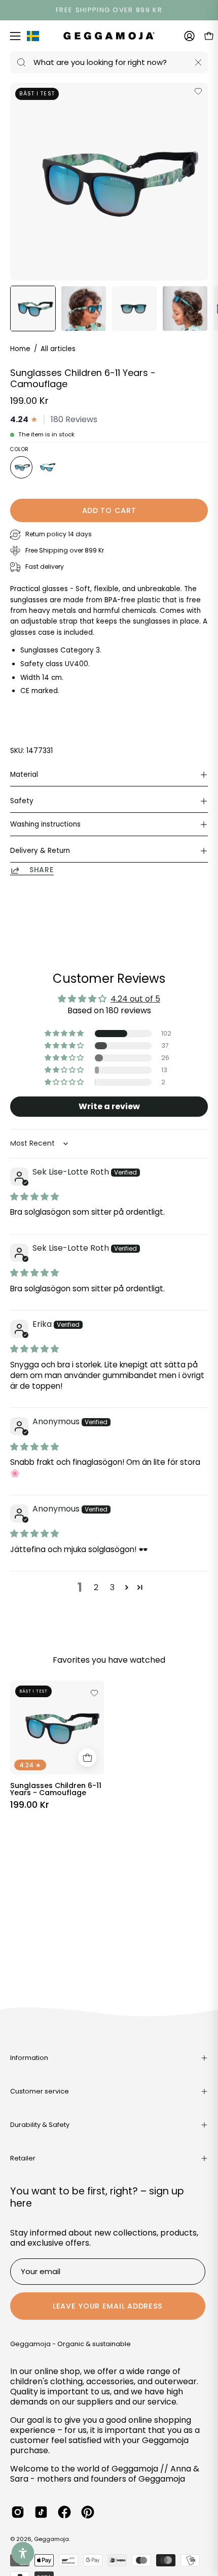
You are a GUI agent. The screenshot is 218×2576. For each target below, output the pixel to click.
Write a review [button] (109, 1106)
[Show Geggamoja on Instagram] (18, 2512)
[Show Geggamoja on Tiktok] (41, 2512)
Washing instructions (45, 824)
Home (20, 349)
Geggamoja (51, 2539)
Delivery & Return (40, 851)
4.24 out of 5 (135, 999)
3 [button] (112, 1587)
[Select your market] (33, 38)
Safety (22, 801)
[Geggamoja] (109, 36)
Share (42, 870)
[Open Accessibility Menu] (23, 2553)
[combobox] (109, 62)
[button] (65, 1034)
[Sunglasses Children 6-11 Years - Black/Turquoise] (48, 467)
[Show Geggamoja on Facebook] (64, 2512)
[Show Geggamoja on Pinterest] (88, 2512)
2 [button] (96, 1587)
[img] (34, 1197)
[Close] (198, 62)
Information (29, 2058)
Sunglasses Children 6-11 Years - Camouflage (56, 1789)
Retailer (23, 2158)
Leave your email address (108, 2306)
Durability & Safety (40, 2125)
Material (24, 775)
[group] (109, 10)
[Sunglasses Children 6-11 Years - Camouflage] (33, 308)
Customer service (40, 2091)
